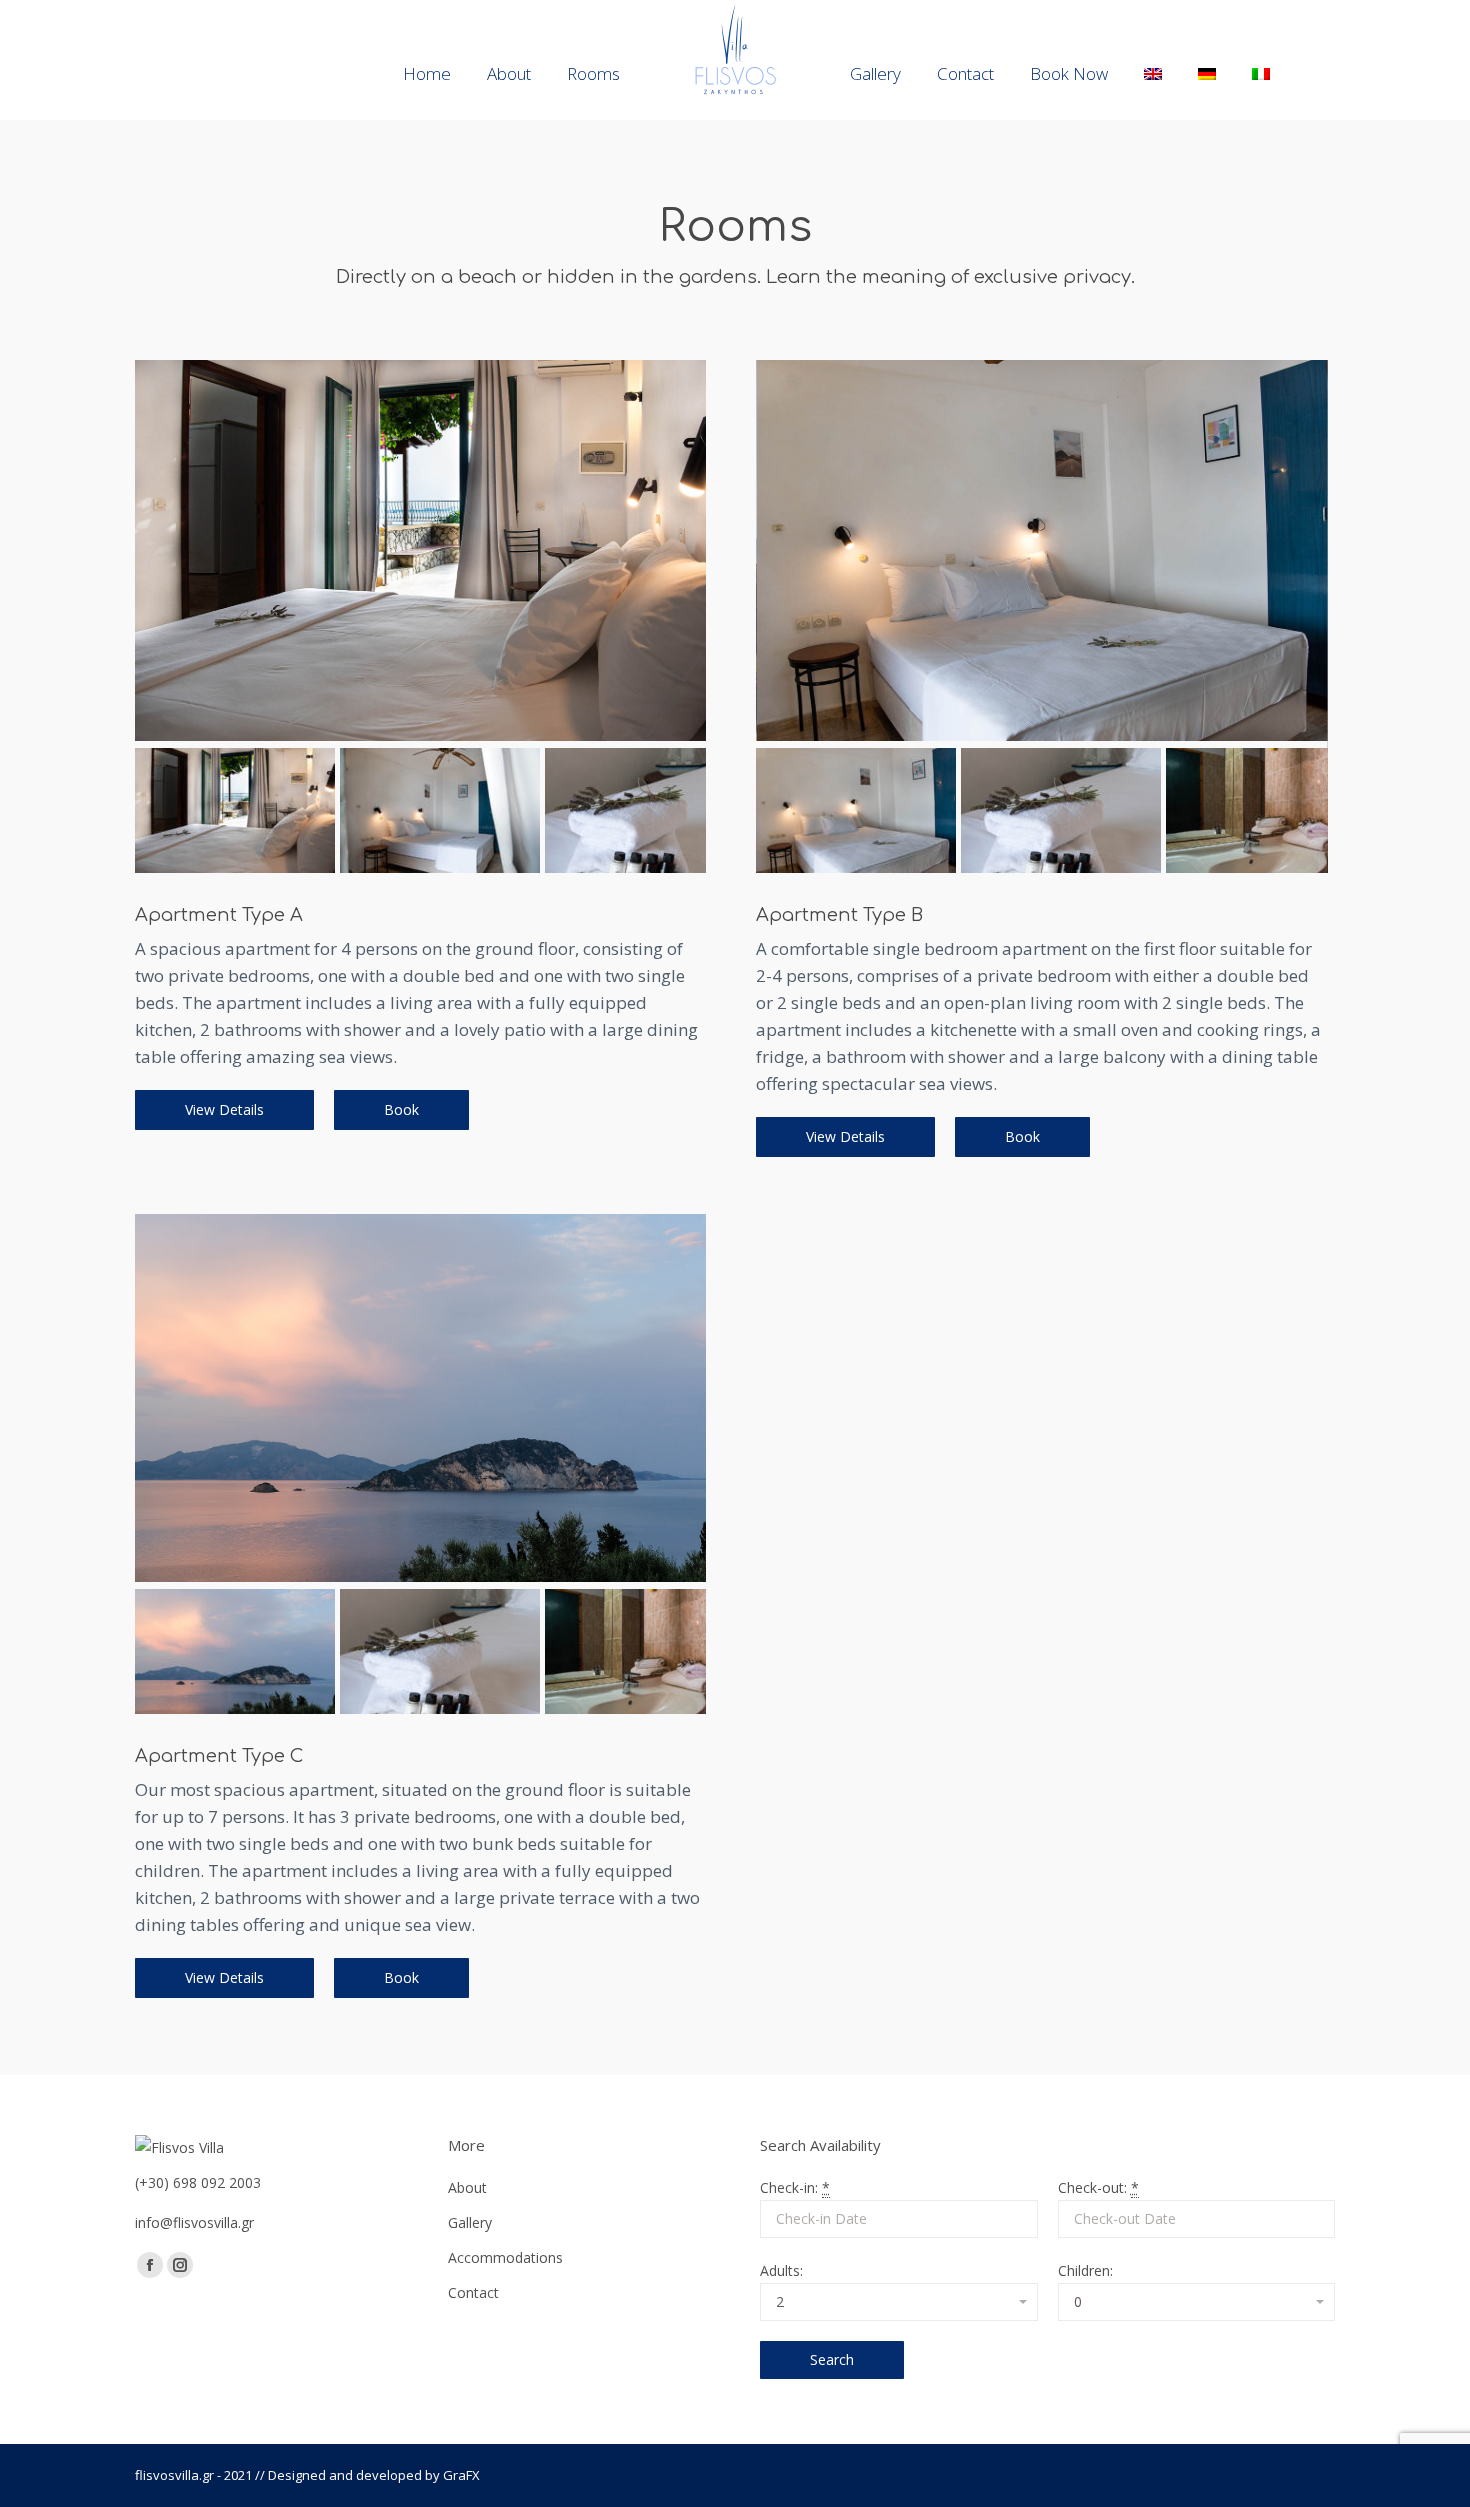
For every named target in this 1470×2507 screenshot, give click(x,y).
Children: (1085, 2270)
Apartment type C (219, 1756)
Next (676, 570)
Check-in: (795, 2187)
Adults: (781, 2270)
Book (401, 1109)
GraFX (461, 2475)
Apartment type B (839, 915)
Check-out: (1098, 2187)
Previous (165, 570)
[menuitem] (427, 73)
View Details (224, 1109)
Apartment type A (219, 915)
